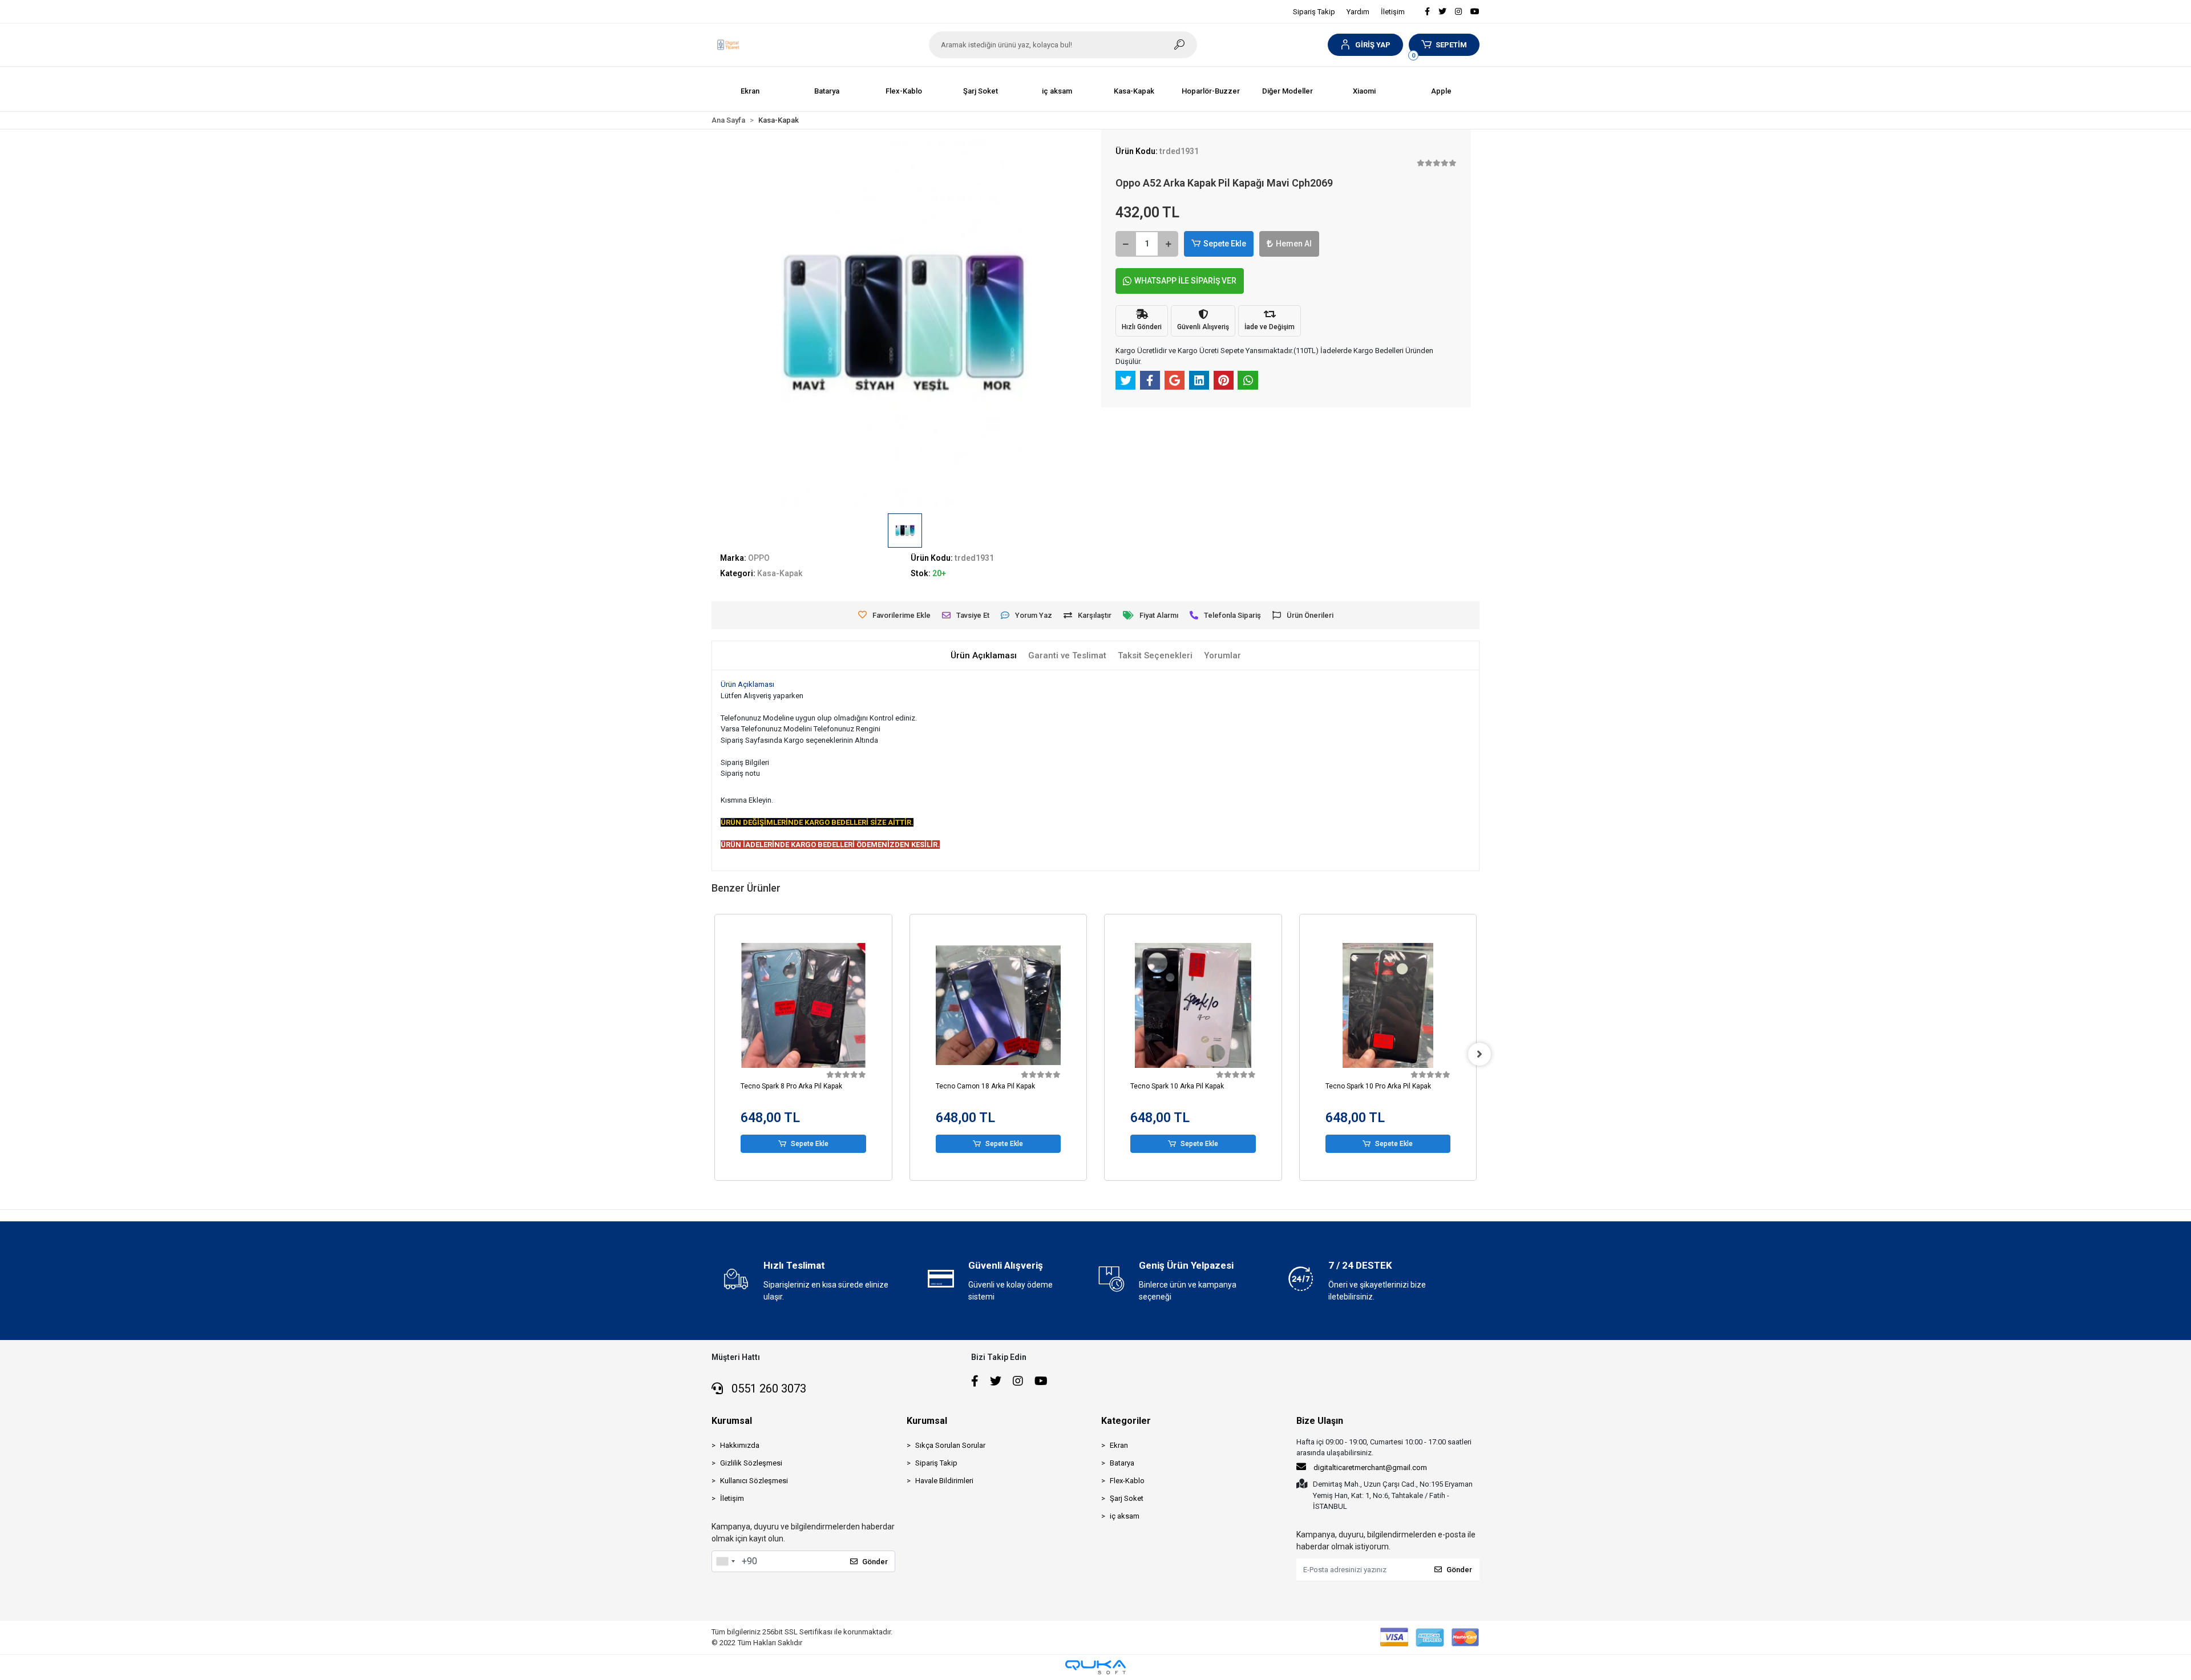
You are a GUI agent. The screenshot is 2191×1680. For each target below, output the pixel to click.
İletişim (1393, 12)
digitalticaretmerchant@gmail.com (1370, 1468)
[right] (1479, 1054)
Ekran (1119, 1445)
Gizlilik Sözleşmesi (751, 1463)
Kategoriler (1126, 1421)
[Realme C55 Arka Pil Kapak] (1388, 1006)
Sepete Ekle (1225, 244)
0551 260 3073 (767, 1388)
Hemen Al (1294, 244)
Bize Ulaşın (1320, 1421)
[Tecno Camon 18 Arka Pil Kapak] (804, 1006)
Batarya (1122, 1463)
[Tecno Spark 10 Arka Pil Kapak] (999, 1006)
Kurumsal (732, 1421)
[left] (712, 1054)
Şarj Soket (1127, 1498)
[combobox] (725, 1561)
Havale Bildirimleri (944, 1481)
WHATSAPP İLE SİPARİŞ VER (1185, 281)
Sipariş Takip (1314, 12)
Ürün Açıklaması (747, 684)
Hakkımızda (740, 1445)
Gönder (875, 1562)
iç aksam (1125, 1516)
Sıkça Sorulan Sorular (950, 1445)
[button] (1365, 45)
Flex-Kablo (1127, 1481)
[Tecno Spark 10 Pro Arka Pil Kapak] (1194, 1006)
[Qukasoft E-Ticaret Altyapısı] (1095, 1667)
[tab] (984, 656)
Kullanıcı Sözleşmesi (754, 1481)
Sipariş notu (740, 773)
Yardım (1358, 12)
